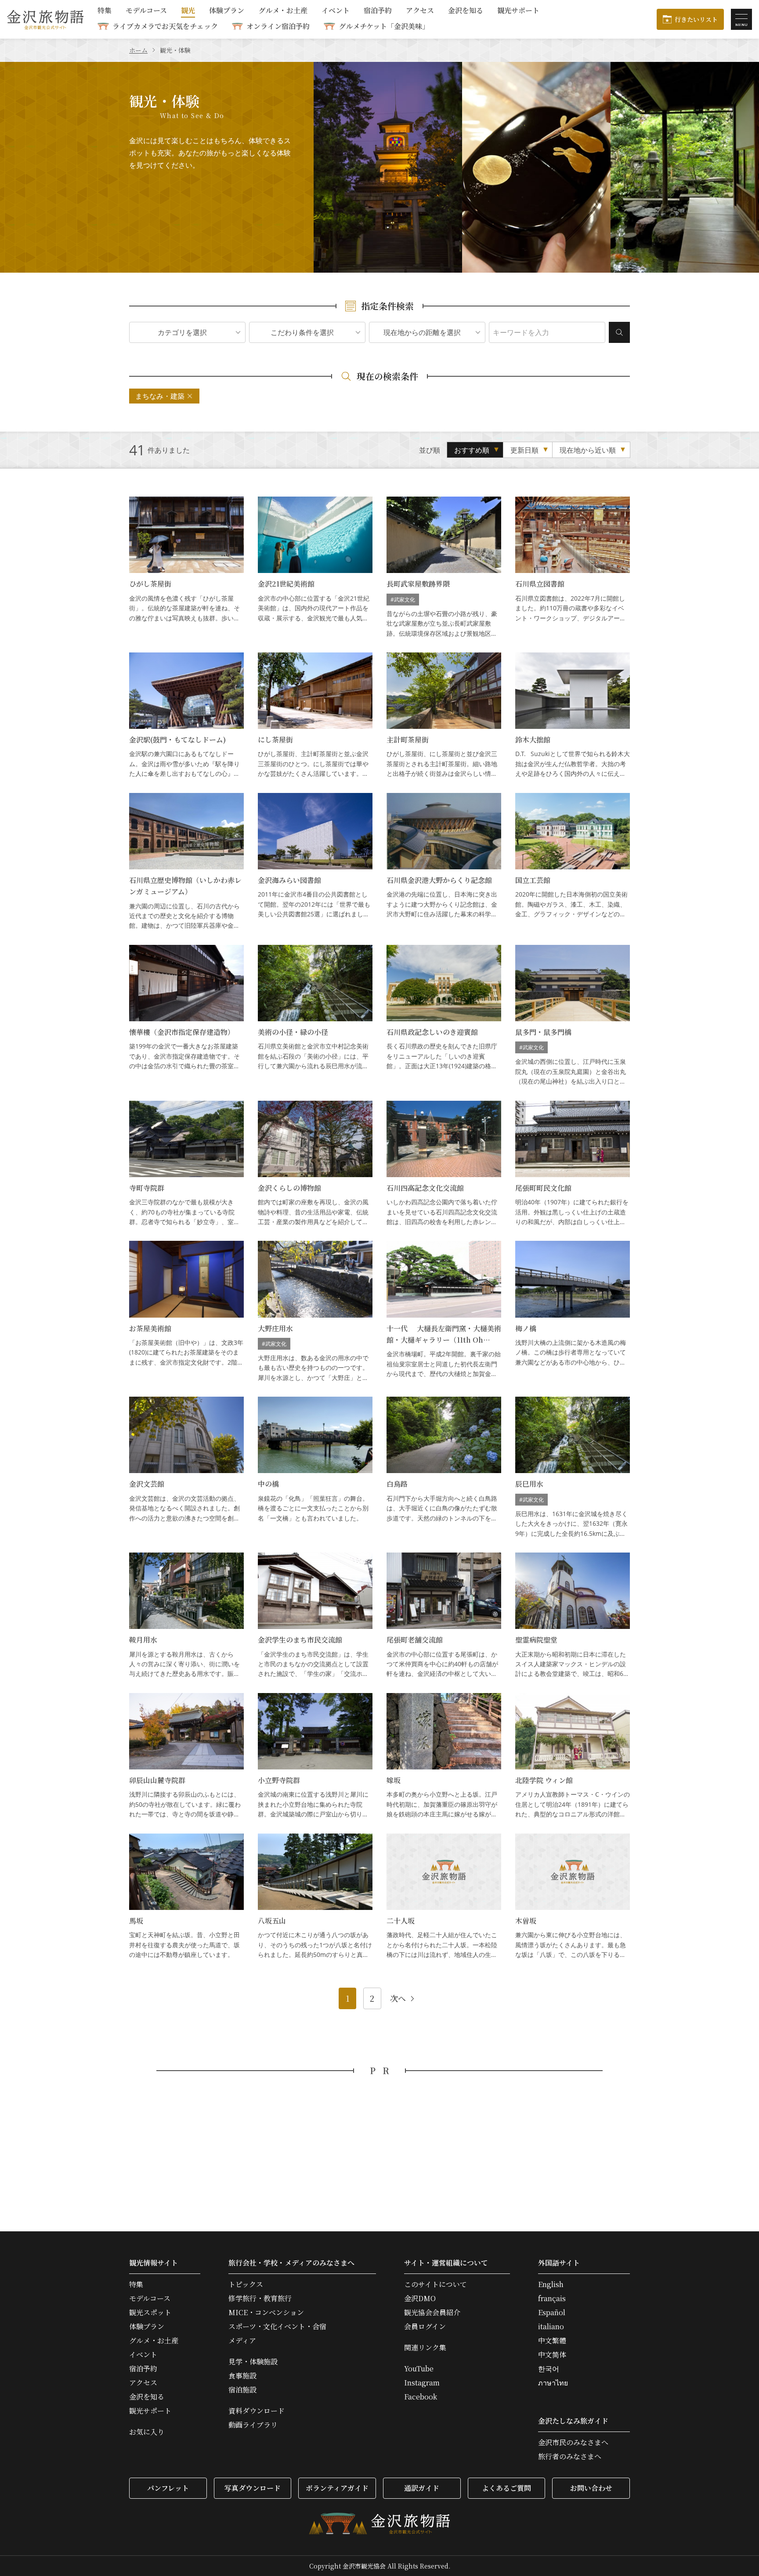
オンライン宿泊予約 (278, 26)
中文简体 (552, 2355)
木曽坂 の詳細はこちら (573, 1897)
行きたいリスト (696, 19)
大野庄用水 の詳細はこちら (315, 1312)
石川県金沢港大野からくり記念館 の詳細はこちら (444, 862)
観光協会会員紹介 (432, 2313)
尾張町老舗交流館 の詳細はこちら (444, 1616)
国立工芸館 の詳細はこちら (573, 862)
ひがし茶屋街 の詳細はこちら (186, 567)
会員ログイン (425, 2327)
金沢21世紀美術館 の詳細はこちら (315, 567)
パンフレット (168, 2488)
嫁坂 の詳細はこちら (444, 1756)
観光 (188, 11)
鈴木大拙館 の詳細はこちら (573, 716)
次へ (398, 1999)
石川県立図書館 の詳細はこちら (573, 567)
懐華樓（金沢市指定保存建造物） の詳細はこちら (186, 1016)
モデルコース (146, 11)
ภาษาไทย (553, 2383)
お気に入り (147, 2432)
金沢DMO (420, 2299)
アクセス (420, 11)
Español (552, 2313)
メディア (242, 2341)
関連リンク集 (425, 2348)
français (552, 2299)
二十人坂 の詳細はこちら (444, 1897)
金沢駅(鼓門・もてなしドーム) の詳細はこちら (186, 716)
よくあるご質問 (506, 2488)
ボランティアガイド (337, 2488)
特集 (105, 11)
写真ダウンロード (253, 2488)
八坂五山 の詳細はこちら (315, 1897)
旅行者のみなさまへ (570, 2457)
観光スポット (150, 2313)
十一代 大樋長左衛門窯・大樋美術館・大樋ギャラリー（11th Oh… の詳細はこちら (444, 1312)
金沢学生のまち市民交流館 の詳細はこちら (315, 1616)
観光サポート (518, 11)
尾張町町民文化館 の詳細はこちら (573, 1164)
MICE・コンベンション (266, 2313)
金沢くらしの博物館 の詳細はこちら (315, 1164)
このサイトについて (436, 2284)
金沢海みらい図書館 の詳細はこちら (315, 862)
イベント (336, 11)
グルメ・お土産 (283, 11)
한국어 (549, 2369)
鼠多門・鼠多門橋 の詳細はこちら (573, 1016)
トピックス (246, 2284)
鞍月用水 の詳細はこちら (186, 1616)
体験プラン (227, 11)
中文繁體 (552, 2341)
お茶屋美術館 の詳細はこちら (186, 1312)
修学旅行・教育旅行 (260, 2299)
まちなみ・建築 (160, 396)
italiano (551, 2327)
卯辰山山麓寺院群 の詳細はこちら (186, 1756)
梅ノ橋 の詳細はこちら (573, 1312)
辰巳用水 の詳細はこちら (573, 1468)
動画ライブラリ (253, 2425)
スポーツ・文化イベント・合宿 (277, 2327)
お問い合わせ (591, 2488)
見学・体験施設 (253, 2362)
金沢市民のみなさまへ (573, 2443)
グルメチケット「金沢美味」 (384, 26)
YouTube (419, 2369)
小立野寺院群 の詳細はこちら (315, 1756)
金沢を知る (466, 11)
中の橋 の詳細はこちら (315, 1468)
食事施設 (242, 2376)
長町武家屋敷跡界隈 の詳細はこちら (444, 567)
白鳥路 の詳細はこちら (444, 1468)
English (551, 2284)
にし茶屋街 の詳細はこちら (315, 716)
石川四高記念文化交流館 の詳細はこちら (444, 1164)
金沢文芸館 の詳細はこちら (186, 1468)
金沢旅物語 (45, 19)
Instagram (422, 2383)
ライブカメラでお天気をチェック (165, 26)
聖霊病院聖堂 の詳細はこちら (573, 1616)
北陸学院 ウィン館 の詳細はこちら (573, 1756)
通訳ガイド (422, 2488)
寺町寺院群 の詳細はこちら (186, 1164)
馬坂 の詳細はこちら (186, 1897)
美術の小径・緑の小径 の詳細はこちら (315, 1016)
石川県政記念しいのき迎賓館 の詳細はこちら (444, 1016)
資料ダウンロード (257, 2411)
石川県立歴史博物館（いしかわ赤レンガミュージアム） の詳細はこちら (186, 862)
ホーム (138, 50)
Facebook (421, 2397)
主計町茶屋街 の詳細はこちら (444, 716)
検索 (619, 332)
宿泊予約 (378, 11)
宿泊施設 (242, 2390)
